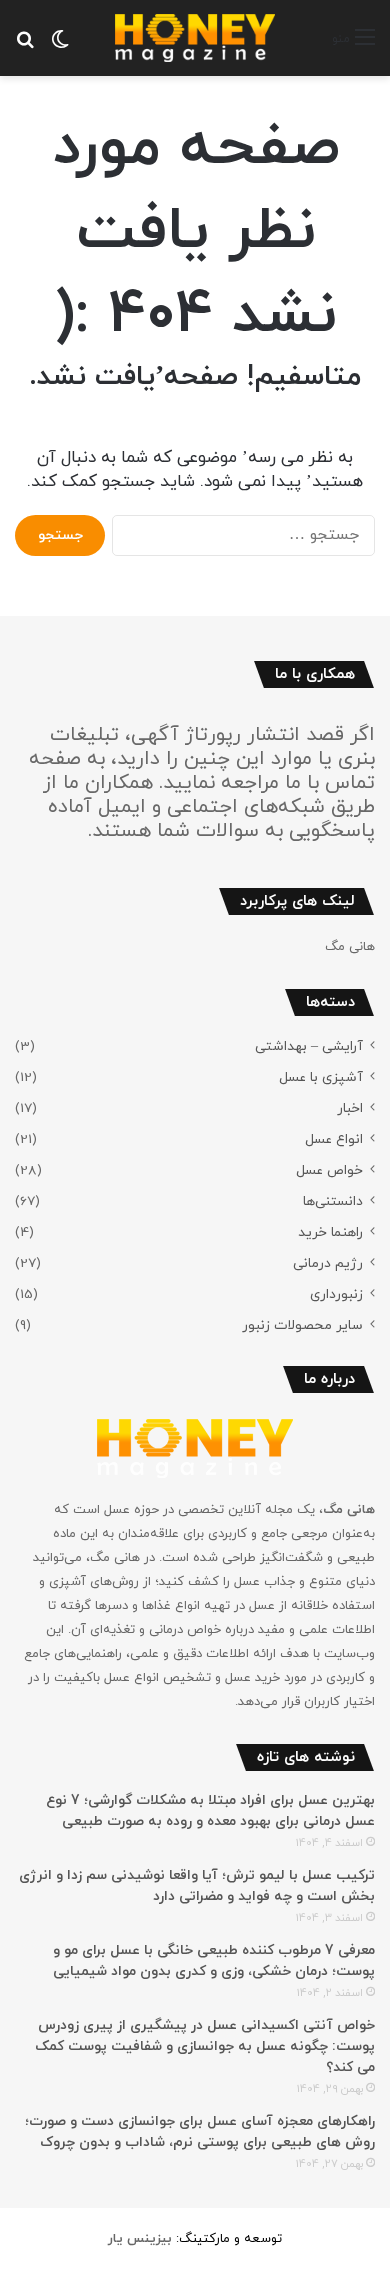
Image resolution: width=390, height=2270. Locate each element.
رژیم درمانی (328, 1263)
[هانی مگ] (195, 38)
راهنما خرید (330, 1232)
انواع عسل (334, 1139)
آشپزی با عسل (321, 1077)
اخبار (350, 1108)
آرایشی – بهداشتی (309, 1046)
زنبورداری (336, 1294)
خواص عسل (329, 1170)
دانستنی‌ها (333, 1201)
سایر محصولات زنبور (302, 1325)
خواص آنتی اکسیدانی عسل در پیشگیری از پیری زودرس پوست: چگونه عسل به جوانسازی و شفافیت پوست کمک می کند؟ (205, 2046)
